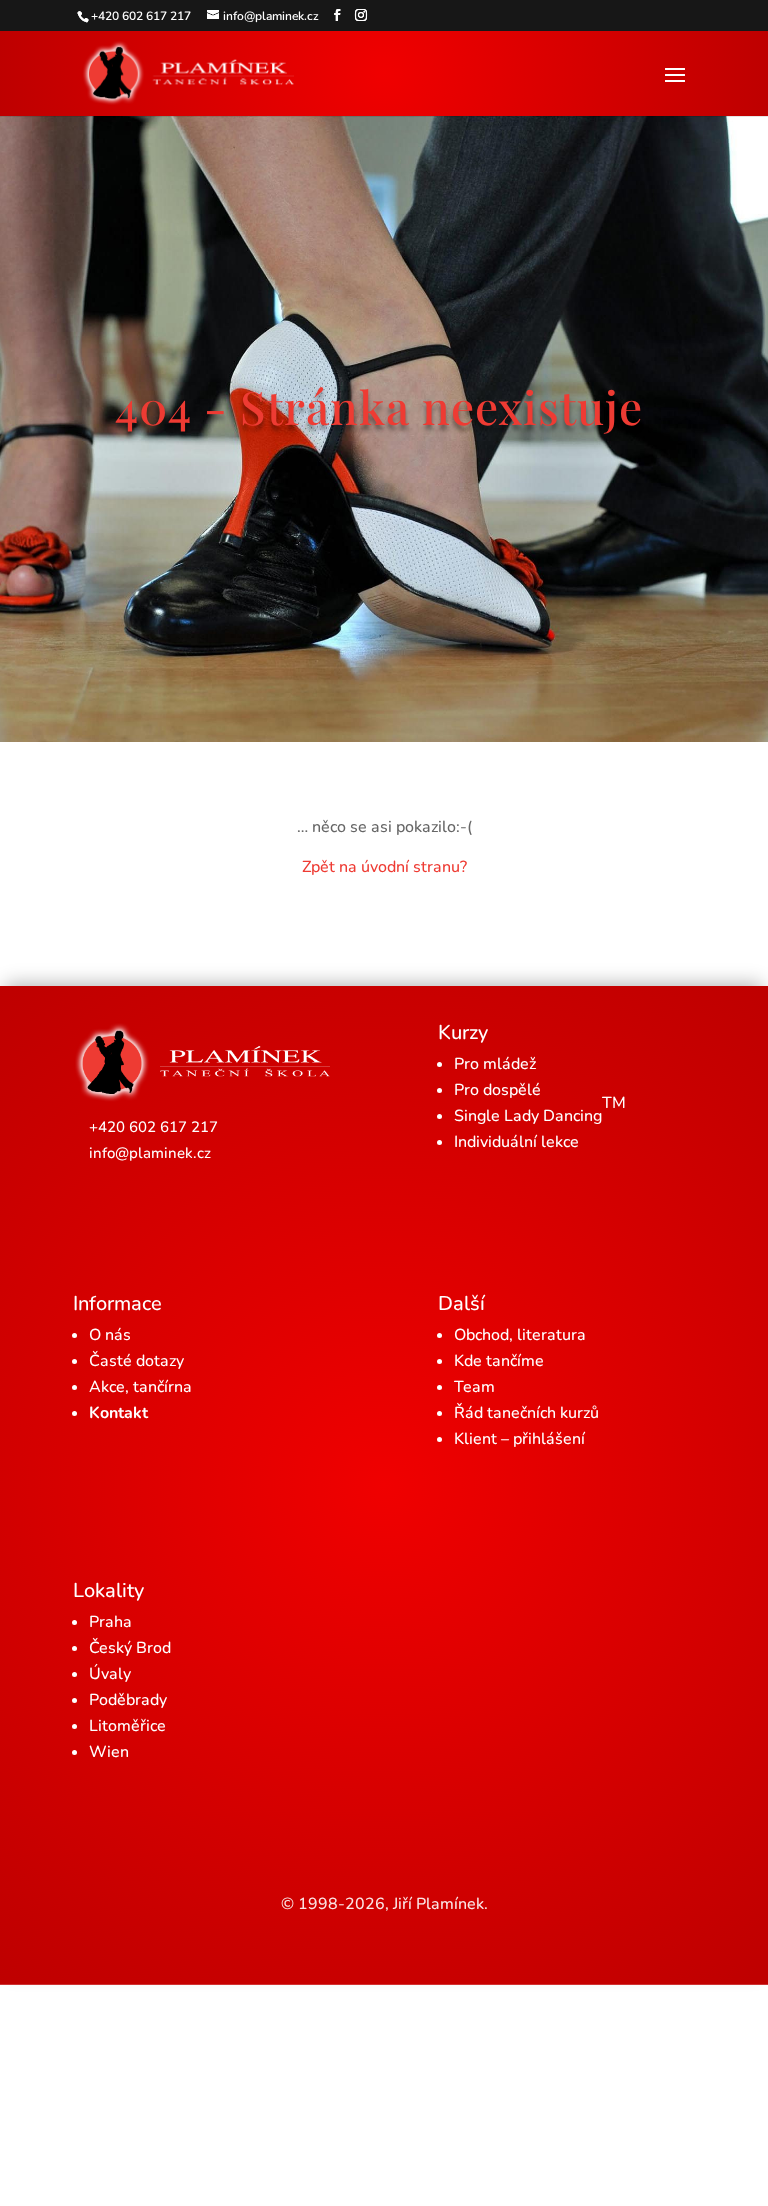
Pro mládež (495, 1064)
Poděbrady (128, 1700)
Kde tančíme (499, 1361)
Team (474, 1387)
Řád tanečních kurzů (526, 1413)
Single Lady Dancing (540, 1109)
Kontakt (118, 1413)
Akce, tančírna (140, 1387)
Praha (110, 1622)
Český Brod (130, 1648)
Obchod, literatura (520, 1335)
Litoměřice (127, 1726)
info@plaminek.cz (150, 1153)
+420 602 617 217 (153, 1127)
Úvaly (110, 1674)
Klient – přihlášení (519, 1439)
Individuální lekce (516, 1142)
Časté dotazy (136, 1361)
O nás (110, 1335)
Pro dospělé (497, 1090)
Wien (109, 1752)
